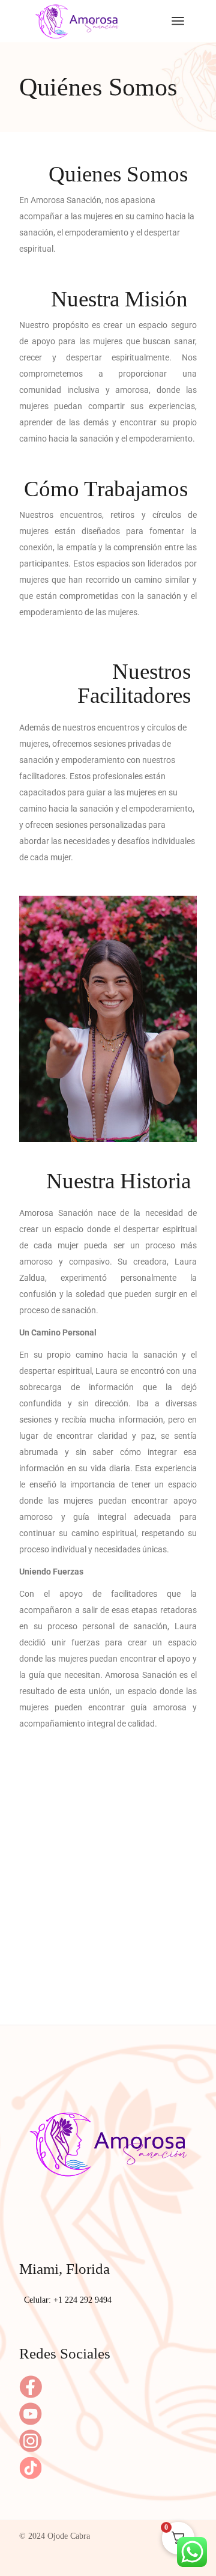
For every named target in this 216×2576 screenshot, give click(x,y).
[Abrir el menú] (178, 21)
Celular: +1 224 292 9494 (68, 2300)
